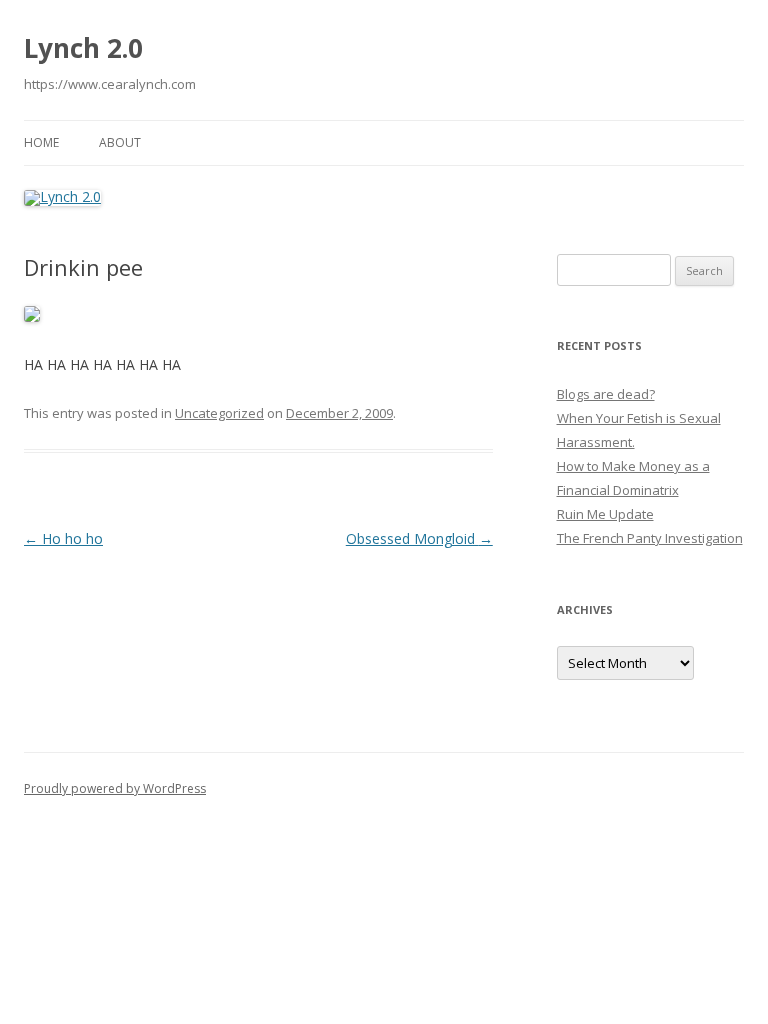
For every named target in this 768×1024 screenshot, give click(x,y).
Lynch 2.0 (83, 48)
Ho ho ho (63, 538)
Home (41, 142)
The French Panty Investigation (650, 538)
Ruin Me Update (605, 514)
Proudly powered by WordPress (115, 788)
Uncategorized (219, 413)
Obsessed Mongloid (419, 538)
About (120, 142)
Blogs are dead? (606, 394)
